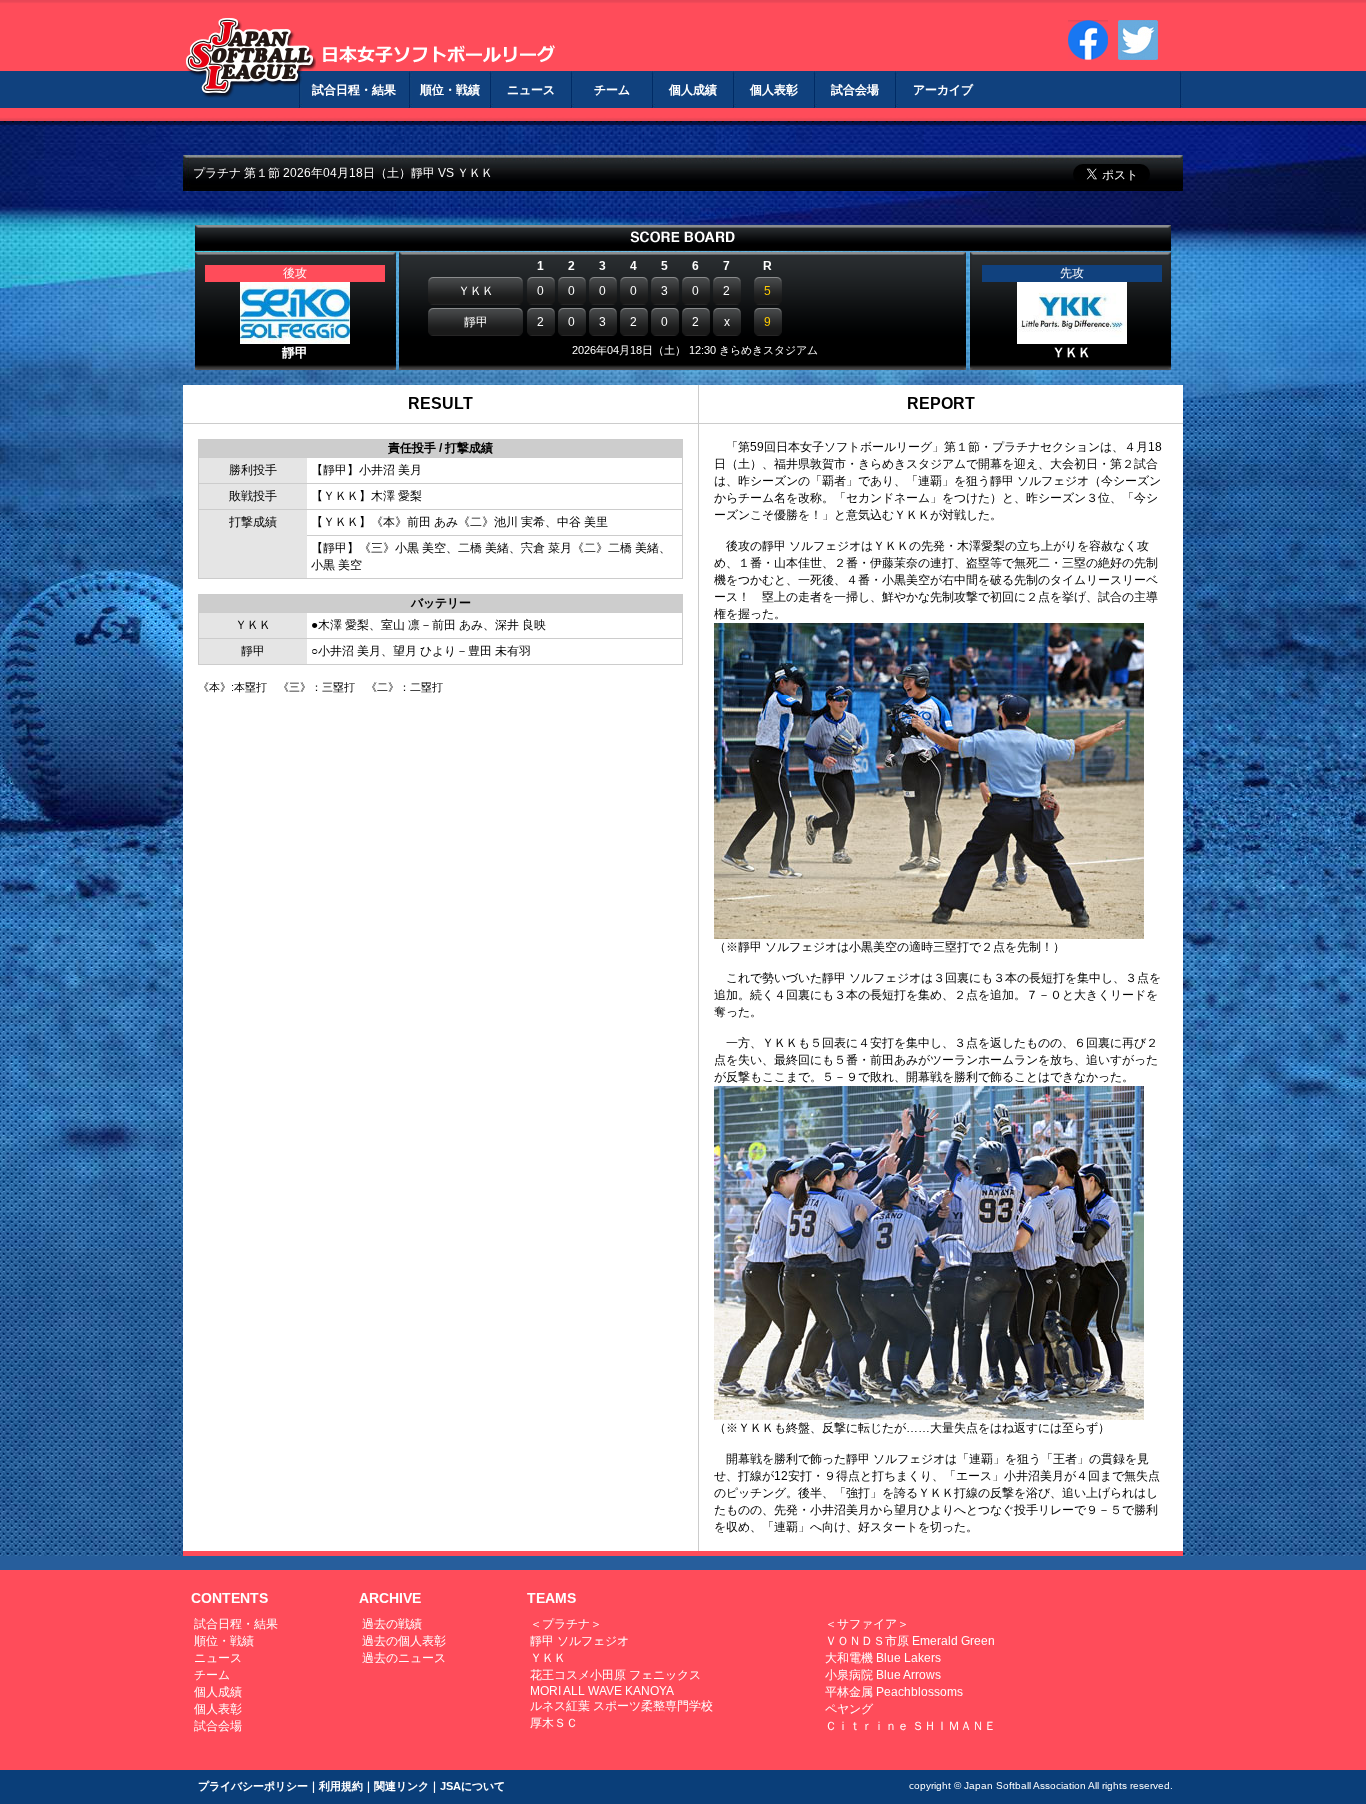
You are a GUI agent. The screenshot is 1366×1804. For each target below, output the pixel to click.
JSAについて (472, 1786)
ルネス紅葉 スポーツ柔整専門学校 (621, 1706)
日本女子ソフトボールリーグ (250, 57)
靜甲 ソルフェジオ (579, 1641)
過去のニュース (404, 1658)
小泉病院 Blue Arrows (883, 1675)
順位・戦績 (224, 1641)
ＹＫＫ (548, 1658)
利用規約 (341, 1786)
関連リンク (401, 1786)
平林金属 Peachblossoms (894, 1692)
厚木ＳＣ (554, 1723)
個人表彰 (218, 1709)
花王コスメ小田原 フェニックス (615, 1675)
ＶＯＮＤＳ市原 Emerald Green (910, 1641)
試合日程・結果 (236, 1624)
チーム (212, 1675)
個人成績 (218, 1692)
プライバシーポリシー (253, 1786)
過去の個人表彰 (404, 1641)
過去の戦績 (392, 1624)
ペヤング (849, 1709)
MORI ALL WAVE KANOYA (602, 1691)
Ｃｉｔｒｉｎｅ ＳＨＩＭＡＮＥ (910, 1726)
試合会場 (218, 1726)
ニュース (218, 1658)
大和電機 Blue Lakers (883, 1658)
